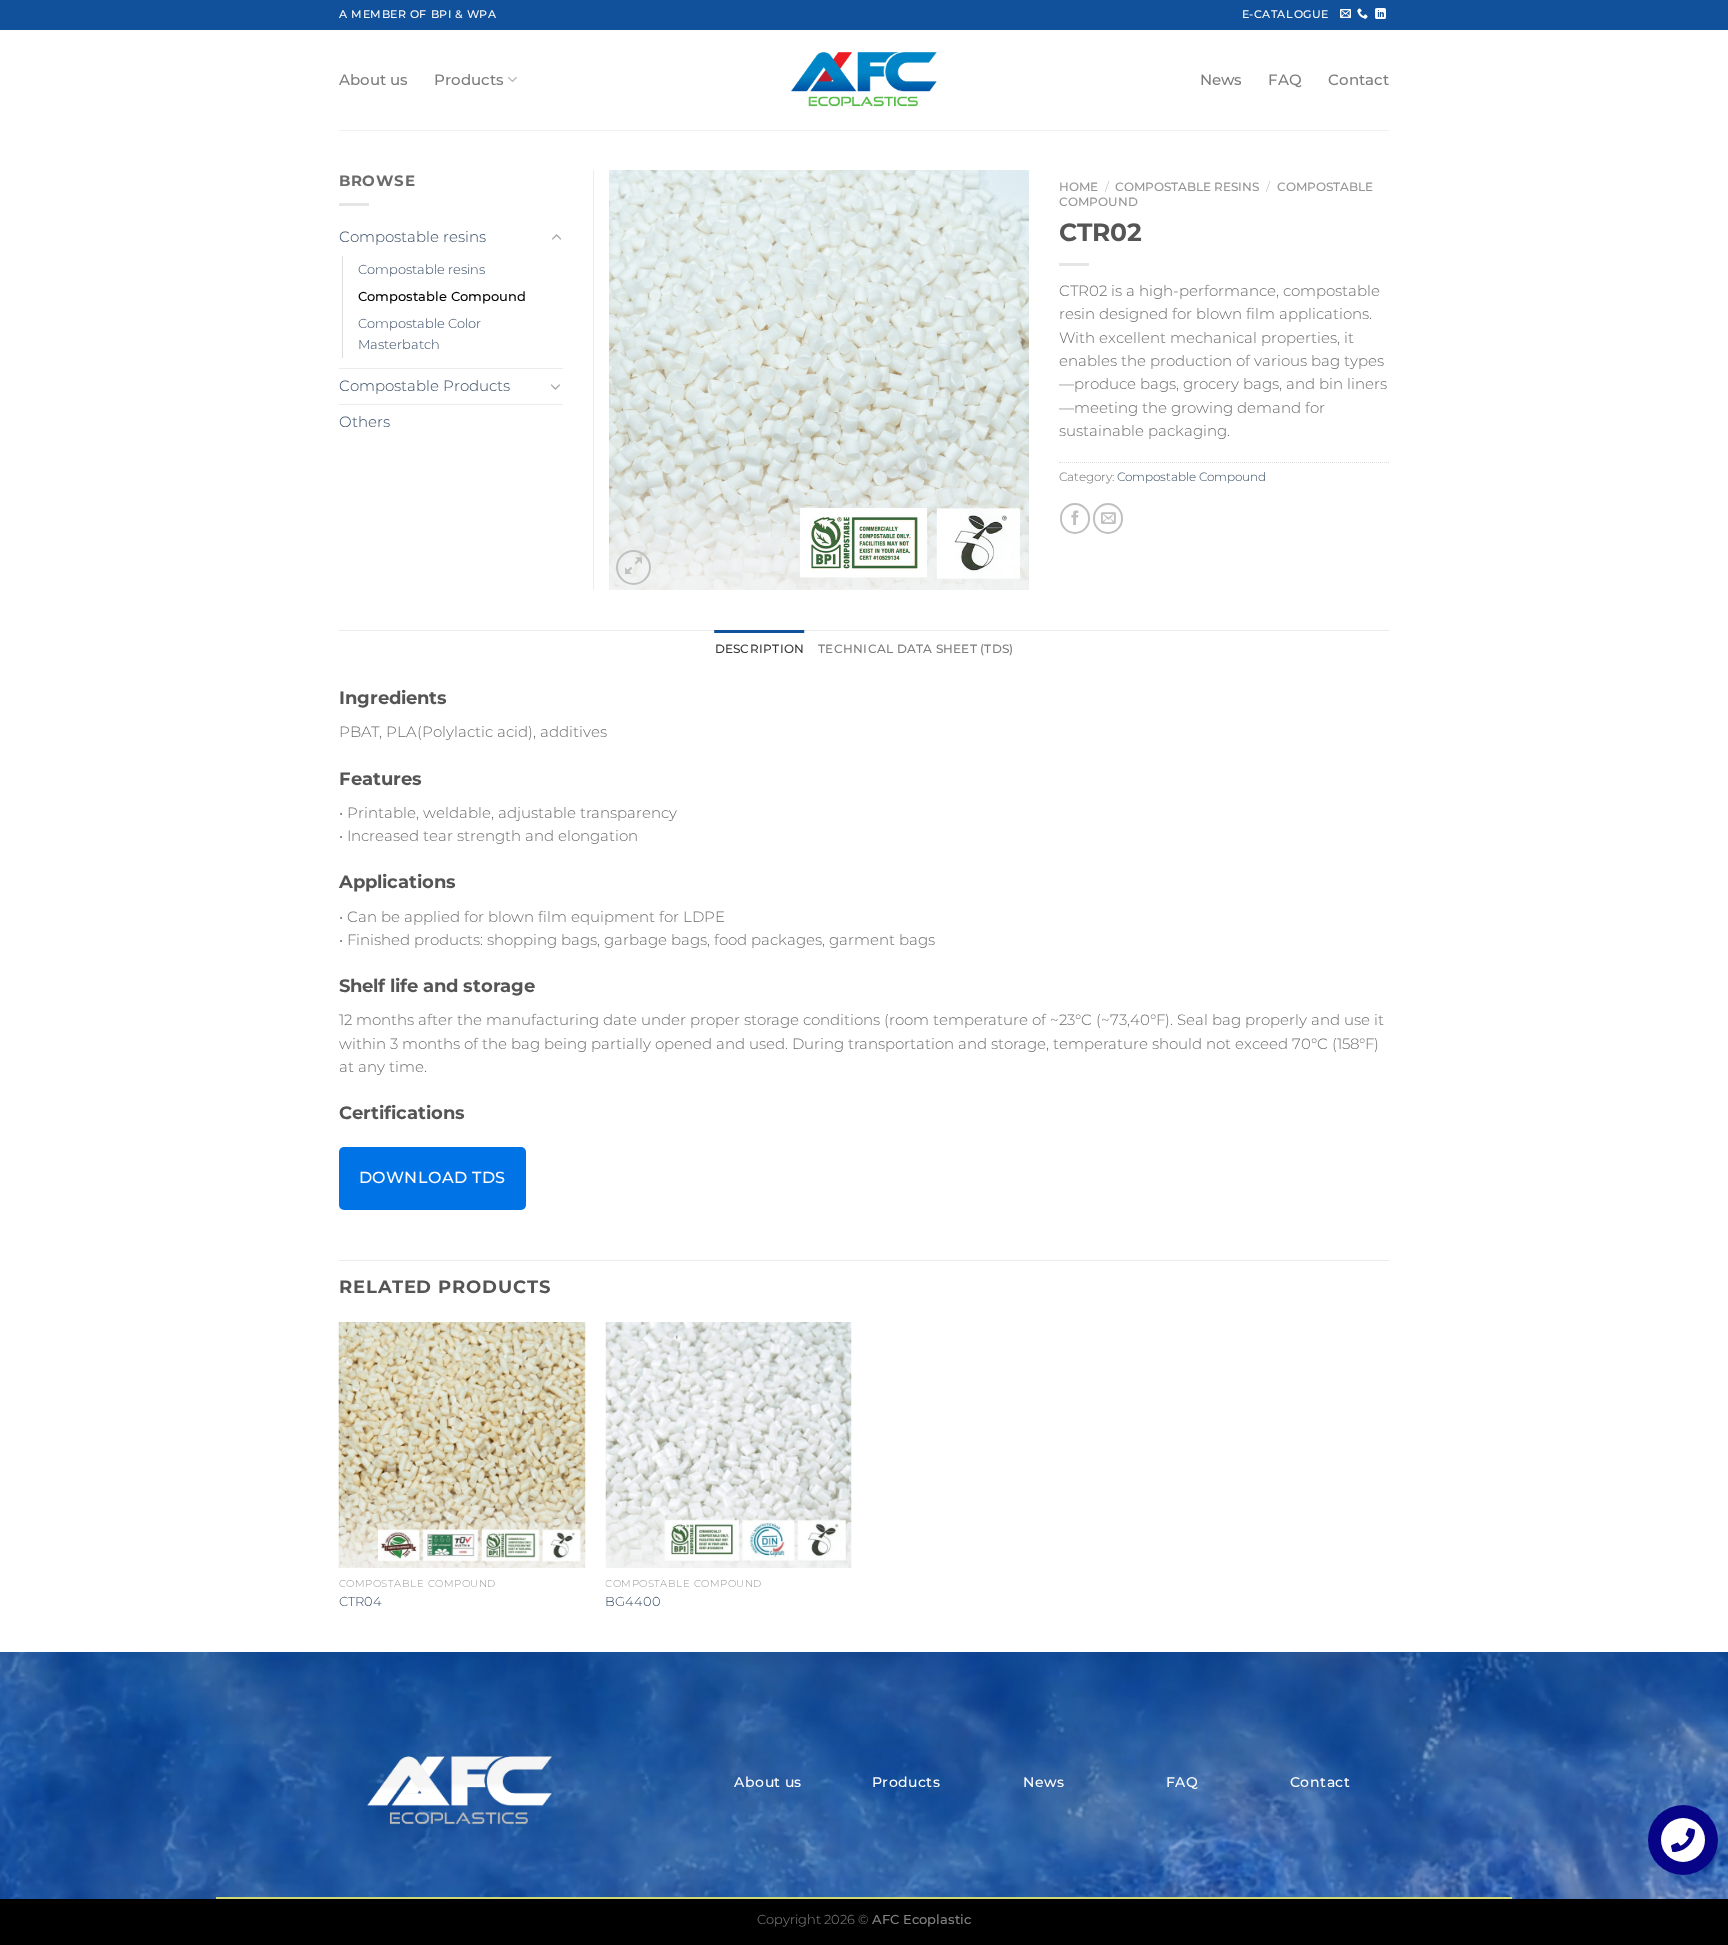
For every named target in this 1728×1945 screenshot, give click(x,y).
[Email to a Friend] (1108, 518)
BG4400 (633, 1601)
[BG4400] (728, 1445)
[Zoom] (633, 567)
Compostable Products (424, 386)
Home (1078, 186)
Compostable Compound (1191, 477)
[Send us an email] (1345, 14)
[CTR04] (462, 1445)
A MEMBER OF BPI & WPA (417, 14)
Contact (1358, 80)
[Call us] (1362, 14)
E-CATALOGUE (1285, 14)
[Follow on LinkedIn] (1380, 14)
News (1221, 80)
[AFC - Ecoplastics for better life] (864, 80)
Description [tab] (760, 649)
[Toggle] (556, 238)
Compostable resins (1187, 186)
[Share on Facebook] (1075, 518)
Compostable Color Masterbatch (419, 333)
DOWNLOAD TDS (432, 1177)
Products (469, 80)
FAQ (1285, 80)
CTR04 (360, 1601)
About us (373, 80)
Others (364, 422)
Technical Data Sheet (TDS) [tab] (915, 649)
